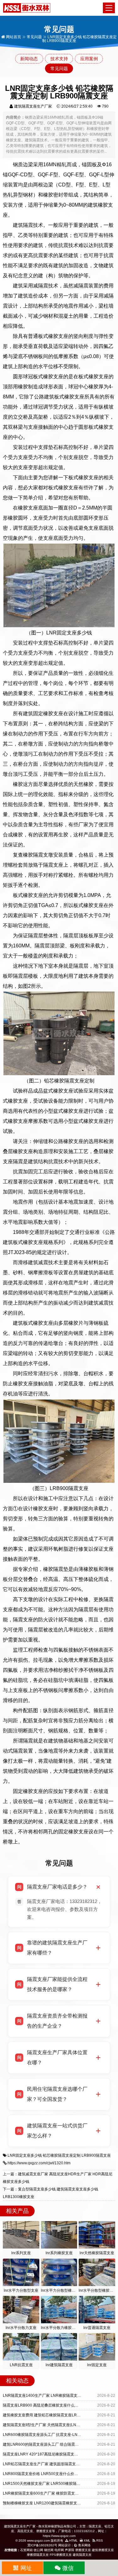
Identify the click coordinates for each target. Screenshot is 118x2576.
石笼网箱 (26, 2550)
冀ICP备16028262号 (42, 2545)
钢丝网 (49, 2550)
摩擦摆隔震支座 (38, 2555)
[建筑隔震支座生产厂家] (27, 8)
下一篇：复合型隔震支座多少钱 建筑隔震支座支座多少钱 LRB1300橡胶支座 (51, 2193)
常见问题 (34, 37)
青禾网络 (84, 2545)
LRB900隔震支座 (96, 2155)
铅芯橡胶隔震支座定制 (62, 2155)
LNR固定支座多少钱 (25, 2155)
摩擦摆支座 (83, 2550)
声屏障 (70, 2550)
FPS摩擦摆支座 (61, 2555)
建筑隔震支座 (82, 2555)
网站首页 (13, 37)
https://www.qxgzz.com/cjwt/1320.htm (39, 2163)
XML (87, 2541)
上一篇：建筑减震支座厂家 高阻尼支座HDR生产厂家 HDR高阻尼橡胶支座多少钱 (58, 2178)
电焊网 (59, 2550)
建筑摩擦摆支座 (103, 2550)
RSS (99, 2541)
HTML (73, 2541)
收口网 (38, 2550)
